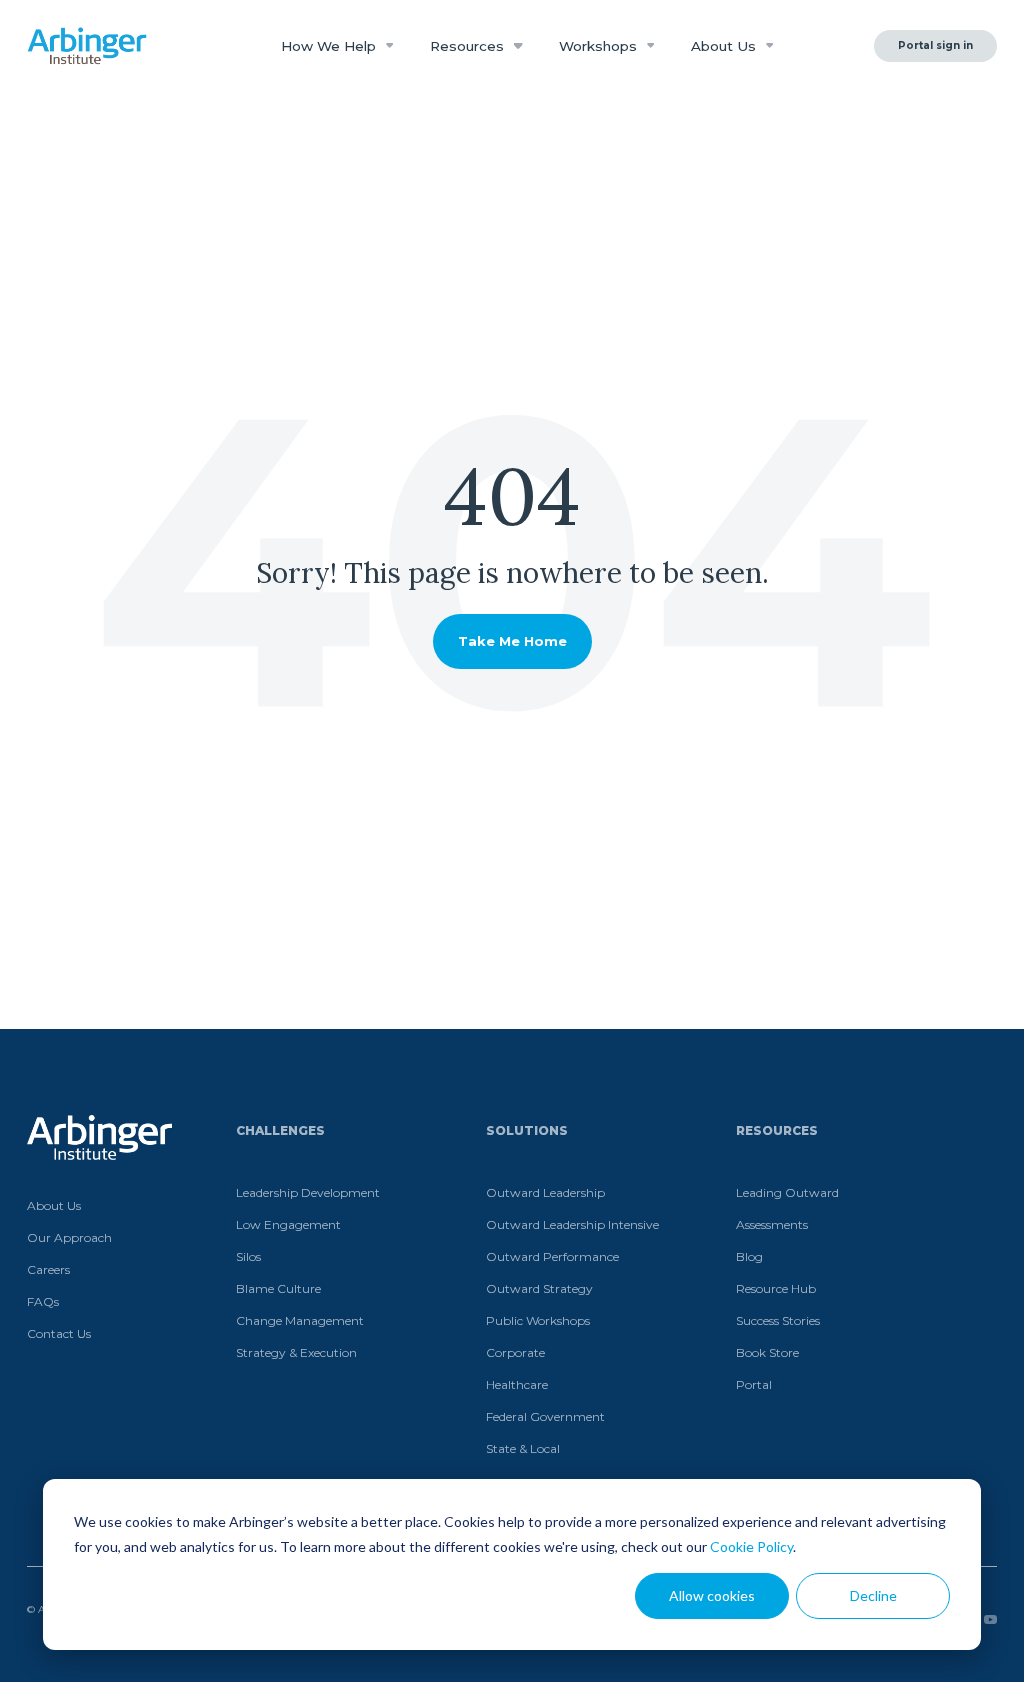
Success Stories (778, 1320)
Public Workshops (538, 1320)
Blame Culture (278, 1288)
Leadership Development (308, 1192)
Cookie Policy (751, 1546)
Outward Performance (552, 1256)
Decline (873, 1595)
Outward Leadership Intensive (572, 1224)
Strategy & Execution (296, 1352)
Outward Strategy (539, 1288)
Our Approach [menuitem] (69, 1237)
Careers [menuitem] (48, 1269)
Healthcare (517, 1384)
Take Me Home (512, 641)
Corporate (515, 1352)
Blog (749, 1256)
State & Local (523, 1448)
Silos (248, 1256)
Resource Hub (776, 1288)
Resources (469, 46)
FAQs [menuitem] (43, 1301)
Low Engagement (288, 1224)
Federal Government (545, 1416)
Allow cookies (712, 1595)
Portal (754, 1384)
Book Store (767, 1352)
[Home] (87, 46)
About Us (725, 46)
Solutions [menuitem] (527, 1130)
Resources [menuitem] (777, 1130)
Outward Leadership (545, 1192)
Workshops (600, 46)
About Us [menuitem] (54, 1205)
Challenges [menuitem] (280, 1130)
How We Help (330, 46)
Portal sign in (935, 45)
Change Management (300, 1320)
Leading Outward (787, 1192)
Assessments (772, 1224)
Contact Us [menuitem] (59, 1333)
